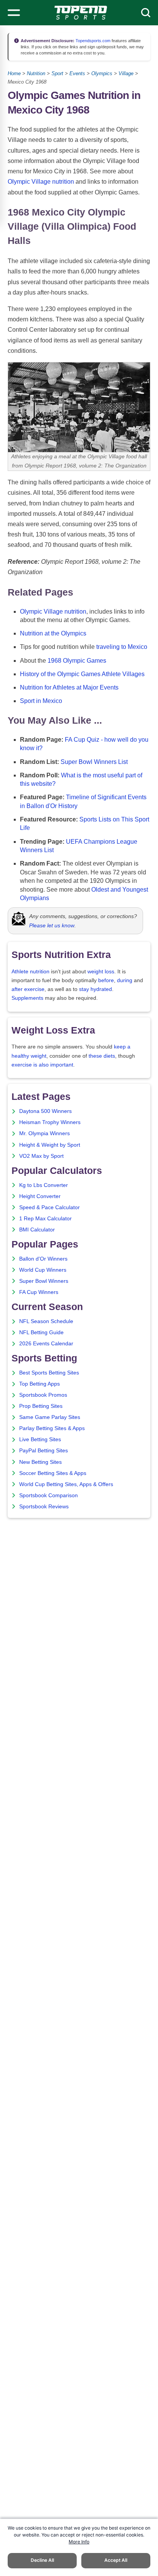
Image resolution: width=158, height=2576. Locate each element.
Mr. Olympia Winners (44, 1133)
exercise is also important (42, 1065)
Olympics (102, 73)
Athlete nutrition (30, 972)
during (125, 980)
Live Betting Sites (40, 1439)
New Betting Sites (40, 1462)
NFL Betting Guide (41, 1332)
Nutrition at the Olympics (53, 633)
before (106, 980)
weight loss (101, 972)
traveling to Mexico (122, 647)
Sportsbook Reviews (44, 1507)
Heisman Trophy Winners (50, 1122)
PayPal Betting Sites (44, 1451)
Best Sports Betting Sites (49, 1373)
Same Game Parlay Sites (50, 1417)
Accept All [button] (116, 2560)
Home (14, 73)
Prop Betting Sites (41, 1406)
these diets (102, 1056)
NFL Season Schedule (46, 1321)
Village (126, 73)
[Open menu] (14, 13)
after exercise (28, 989)
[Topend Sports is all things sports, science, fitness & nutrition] (81, 13)
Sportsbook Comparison (49, 1495)
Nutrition (36, 73)
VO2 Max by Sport (41, 1156)
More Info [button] (79, 2542)
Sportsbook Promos (43, 1395)
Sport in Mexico (41, 701)
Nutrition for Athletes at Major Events (69, 687)
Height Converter (40, 1196)
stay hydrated (95, 989)
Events (77, 73)
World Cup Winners (43, 1270)
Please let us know (52, 925)
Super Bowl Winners (44, 1281)
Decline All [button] (42, 2560)
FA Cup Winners (39, 1292)
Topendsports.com (92, 41)
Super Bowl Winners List (94, 762)
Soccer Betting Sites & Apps (53, 1473)
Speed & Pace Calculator (49, 1207)
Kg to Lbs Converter (44, 1185)
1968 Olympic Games (77, 661)
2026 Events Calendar (46, 1344)
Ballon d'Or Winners (43, 1259)
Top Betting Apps (39, 1384)
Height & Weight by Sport (50, 1145)
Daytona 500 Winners (45, 1111)
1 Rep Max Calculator (45, 1219)
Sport (57, 73)
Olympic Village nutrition (41, 182)
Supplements (27, 998)
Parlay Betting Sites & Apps (52, 1428)
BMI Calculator (37, 1230)
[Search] (146, 13)
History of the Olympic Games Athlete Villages (82, 674)
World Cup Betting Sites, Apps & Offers (66, 1484)
